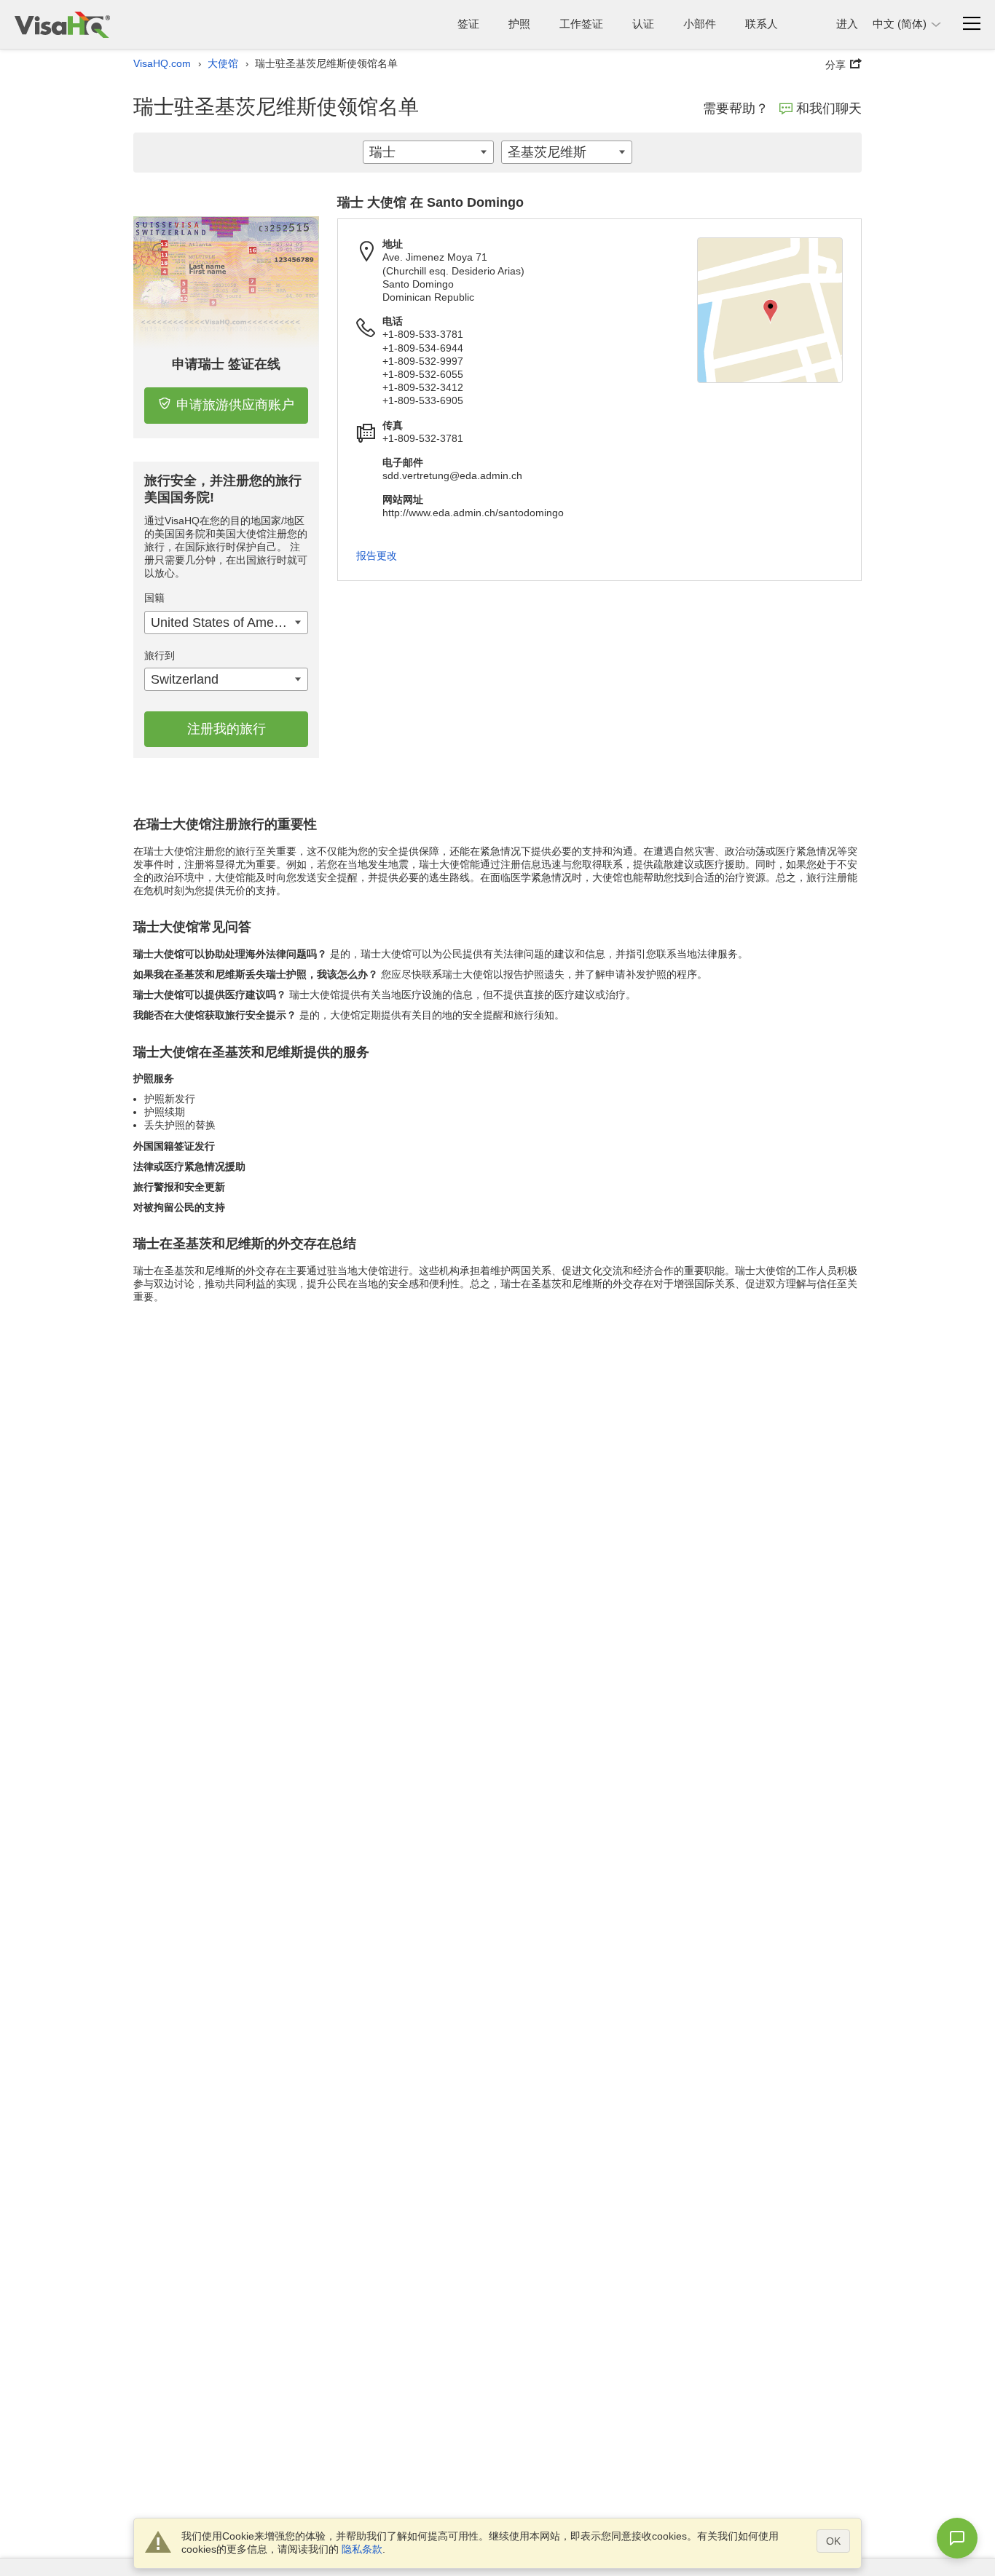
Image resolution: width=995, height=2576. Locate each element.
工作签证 (581, 24)
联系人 (762, 24)
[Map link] (770, 310)
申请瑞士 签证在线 (226, 364)
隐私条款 (362, 2549)
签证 (468, 24)
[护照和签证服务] (62, 24)
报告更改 (377, 556)
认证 (643, 24)
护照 (519, 24)
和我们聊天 (829, 108)
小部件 (700, 24)
